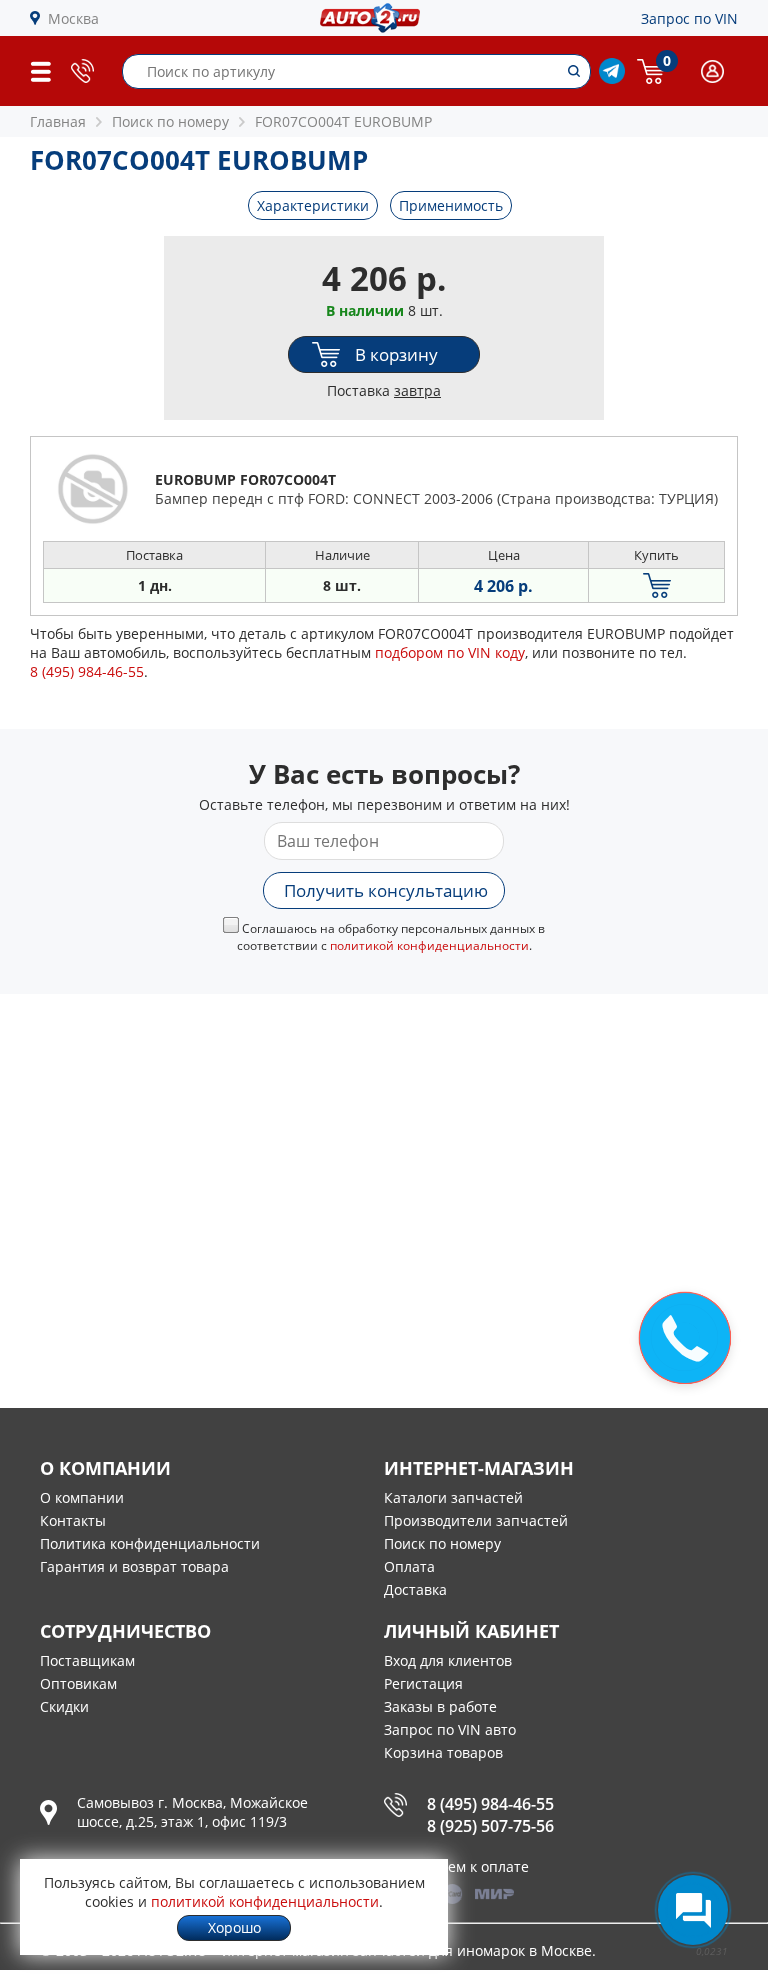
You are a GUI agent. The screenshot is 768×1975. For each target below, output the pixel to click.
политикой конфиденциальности (429, 945)
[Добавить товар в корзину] (656, 585)
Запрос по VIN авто (450, 1729)
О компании (82, 1497)
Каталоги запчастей (453, 1497)
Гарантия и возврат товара (134, 1566)
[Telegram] (612, 78)
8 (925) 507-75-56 (490, 1826)
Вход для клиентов (448, 1660)
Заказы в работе (440, 1706)
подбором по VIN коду (450, 652)
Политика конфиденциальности (150, 1543)
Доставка (415, 1589)
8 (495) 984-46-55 (490, 1804)
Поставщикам (87, 1660)
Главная (58, 121)
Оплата (409, 1566)
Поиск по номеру (442, 1543)
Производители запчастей (476, 1520)
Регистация (423, 1683)
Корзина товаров (443, 1752)
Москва (73, 18)
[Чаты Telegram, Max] (693, 1910)
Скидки (64, 1706)
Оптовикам (78, 1683)
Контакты (73, 1520)
